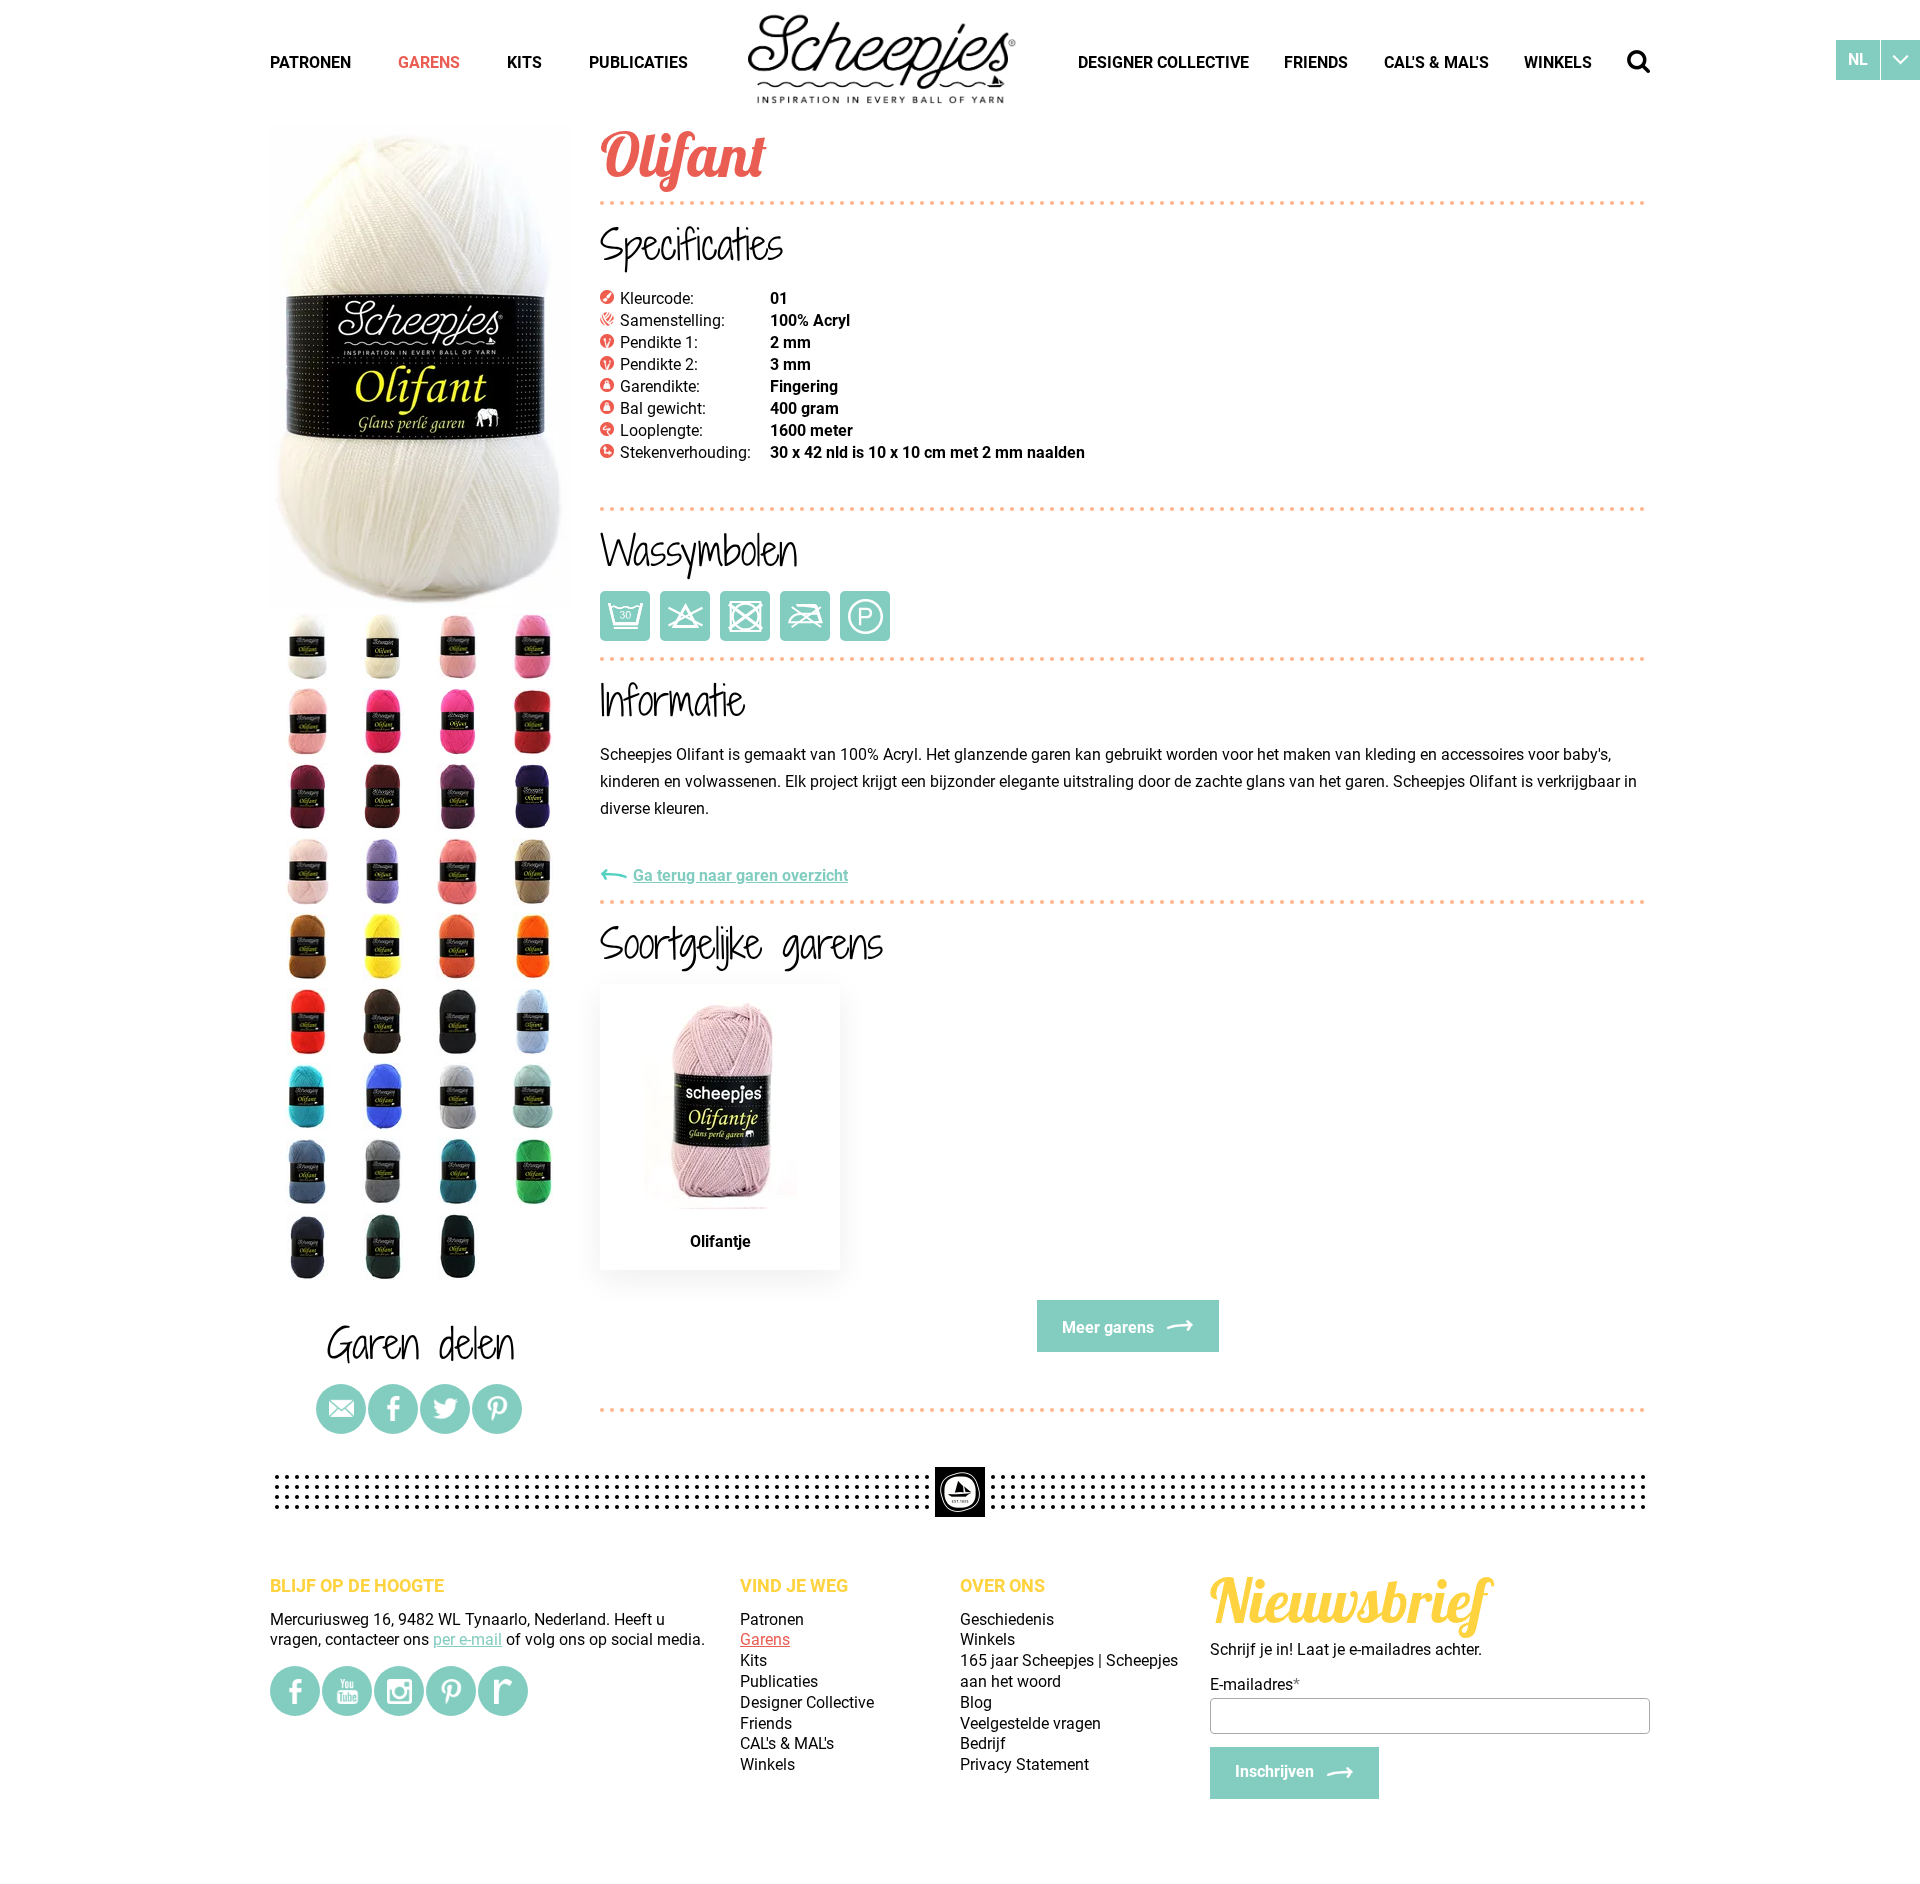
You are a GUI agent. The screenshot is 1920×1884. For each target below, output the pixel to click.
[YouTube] (347, 1691)
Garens (429, 62)
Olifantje (720, 1241)
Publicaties (638, 62)
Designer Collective (1163, 62)
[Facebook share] (393, 1409)
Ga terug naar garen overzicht (740, 876)
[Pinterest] (497, 1409)
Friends (1316, 62)
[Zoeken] (1638, 61)
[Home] (883, 62)
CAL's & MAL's (1436, 62)
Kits (524, 62)
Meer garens (1108, 1327)
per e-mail (467, 1639)
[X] (445, 1409)
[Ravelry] (503, 1691)
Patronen (310, 62)
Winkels (1558, 62)
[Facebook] (295, 1691)
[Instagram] (399, 1691)
